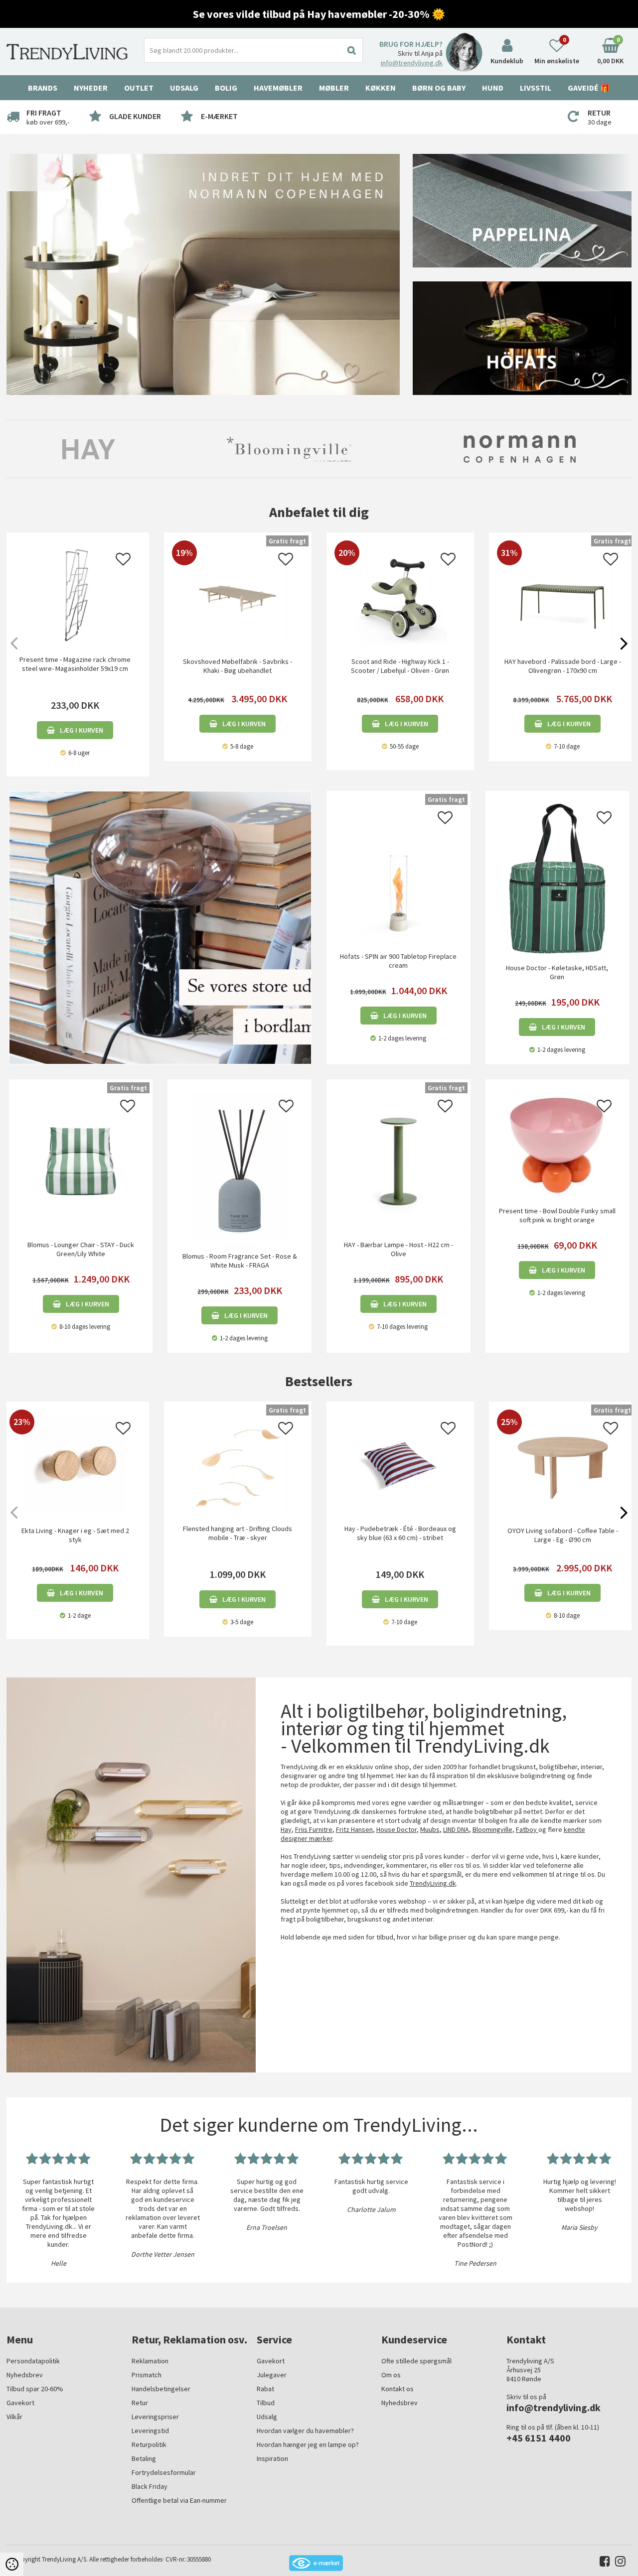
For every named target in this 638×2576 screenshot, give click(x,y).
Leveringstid (150, 2431)
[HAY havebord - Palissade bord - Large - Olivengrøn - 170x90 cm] (563, 643)
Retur (140, 2403)
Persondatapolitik (33, 2361)
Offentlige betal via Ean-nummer (179, 2500)
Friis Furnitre (314, 1829)
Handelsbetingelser (161, 2389)
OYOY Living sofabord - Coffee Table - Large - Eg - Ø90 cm (563, 1535)
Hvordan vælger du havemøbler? (305, 2431)
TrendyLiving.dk (433, 1883)
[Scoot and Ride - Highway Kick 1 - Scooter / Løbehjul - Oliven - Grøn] (400, 643)
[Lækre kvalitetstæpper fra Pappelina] (522, 210)
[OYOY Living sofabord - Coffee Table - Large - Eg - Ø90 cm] (563, 1512)
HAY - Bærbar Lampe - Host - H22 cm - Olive (399, 1249)
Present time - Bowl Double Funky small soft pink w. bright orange (557, 1215)
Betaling (144, 2458)
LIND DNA (456, 1829)
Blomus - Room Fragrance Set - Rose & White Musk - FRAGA (240, 1261)
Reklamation (150, 2361)
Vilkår (14, 2417)
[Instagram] (618, 2563)
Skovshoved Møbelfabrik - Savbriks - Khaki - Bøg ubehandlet (238, 666)
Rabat (265, 2389)
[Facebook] (602, 2563)
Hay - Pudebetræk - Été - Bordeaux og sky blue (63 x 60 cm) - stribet (400, 1533)
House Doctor (397, 1829)
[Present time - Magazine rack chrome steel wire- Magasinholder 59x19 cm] (75, 595)
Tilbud (266, 2403)
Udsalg (267, 2417)
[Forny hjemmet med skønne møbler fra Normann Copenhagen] (203, 273)
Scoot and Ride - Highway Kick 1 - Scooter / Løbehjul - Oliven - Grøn (400, 666)
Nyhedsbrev (25, 2375)
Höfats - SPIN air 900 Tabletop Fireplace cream (398, 961)
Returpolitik (149, 2445)
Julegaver (272, 2375)
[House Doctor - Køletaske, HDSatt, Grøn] (558, 878)
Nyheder (91, 88)
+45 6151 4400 (539, 2438)
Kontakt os (398, 2389)
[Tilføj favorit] (123, 562)
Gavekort (20, 2403)
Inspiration (272, 2458)
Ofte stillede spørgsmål (416, 2361)
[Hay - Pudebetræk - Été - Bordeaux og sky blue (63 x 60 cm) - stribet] (400, 1464)
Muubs (430, 1829)
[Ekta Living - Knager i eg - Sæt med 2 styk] (75, 1512)
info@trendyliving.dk (412, 63)
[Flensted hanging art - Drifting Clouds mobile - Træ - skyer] (238, 1464)
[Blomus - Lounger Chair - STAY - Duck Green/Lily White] (81, 1160)
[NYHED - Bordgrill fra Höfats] (522, 337)
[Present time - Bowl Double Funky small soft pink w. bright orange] (558, 1144)
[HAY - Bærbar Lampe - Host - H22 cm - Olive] (399, 1160)
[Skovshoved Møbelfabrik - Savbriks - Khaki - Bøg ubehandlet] (238, 643)
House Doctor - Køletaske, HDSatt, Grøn (557, 972)
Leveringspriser (155, 2417)
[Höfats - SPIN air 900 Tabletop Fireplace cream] (399, 872)
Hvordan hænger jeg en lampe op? (308, 2445)
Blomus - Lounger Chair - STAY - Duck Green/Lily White (81, 1249)
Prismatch (147, 2375)
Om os (391, 2375)
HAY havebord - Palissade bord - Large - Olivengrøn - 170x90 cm (563, 666)
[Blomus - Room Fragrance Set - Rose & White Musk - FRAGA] (239, 1166)
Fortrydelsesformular (164, 2472)
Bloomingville (492, 1829)
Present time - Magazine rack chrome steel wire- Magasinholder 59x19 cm (75, 664)
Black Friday (150, 2486)
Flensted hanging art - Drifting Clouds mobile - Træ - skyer (238, 1533)
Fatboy (527, 1829)
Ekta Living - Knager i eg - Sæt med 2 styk (75, 1535)
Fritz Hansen (354, 1829)
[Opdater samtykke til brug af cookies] (12, 2564)
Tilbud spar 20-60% (35, 2389)
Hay (286, 1829)
